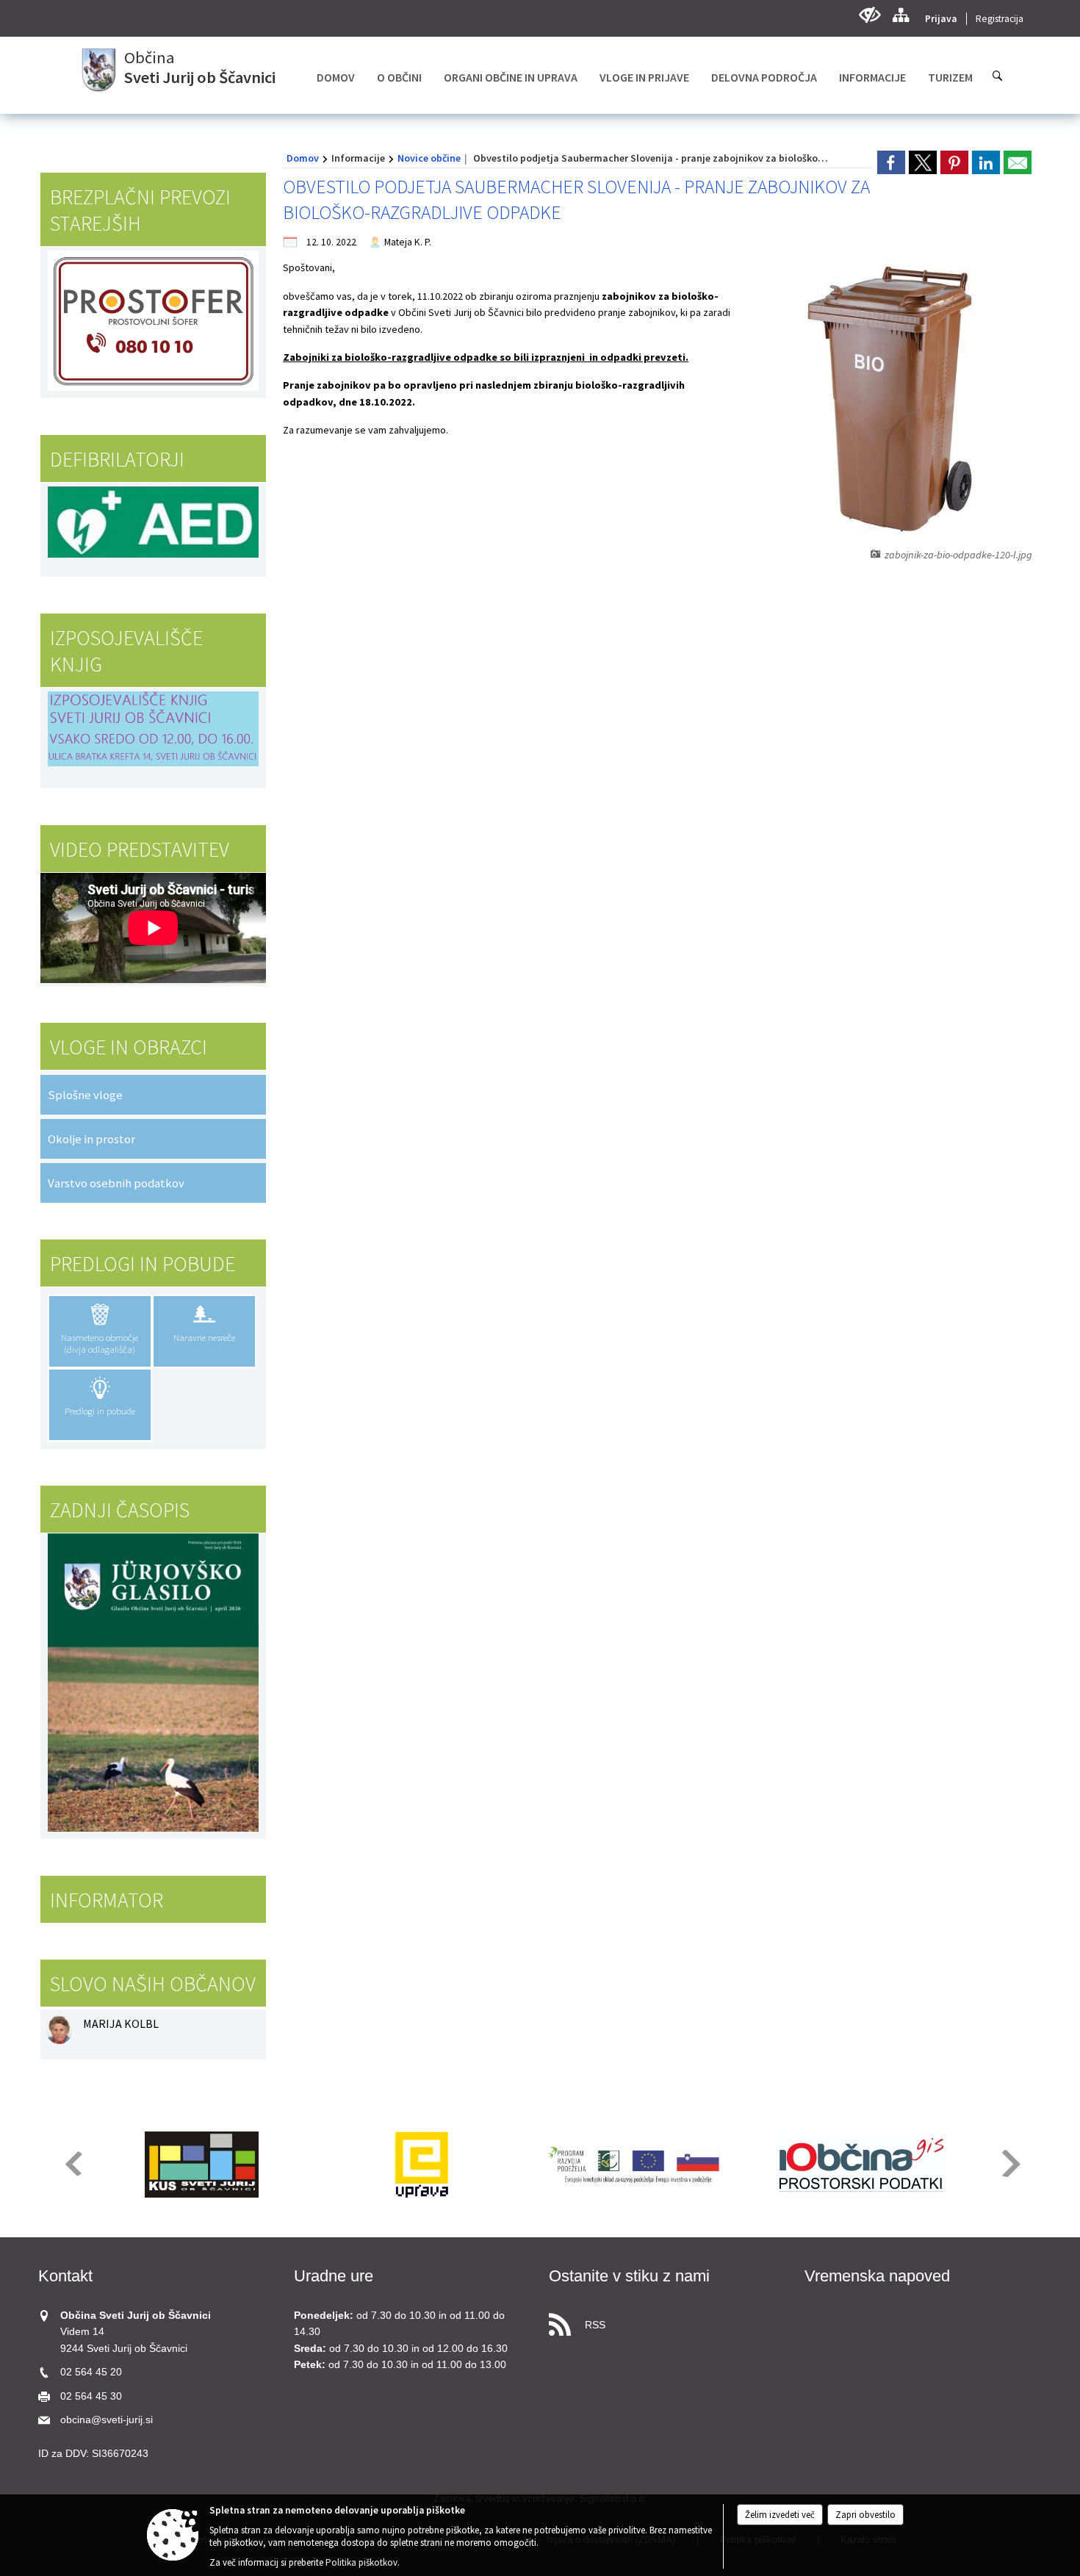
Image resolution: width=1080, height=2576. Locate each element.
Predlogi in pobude (143, 1264)
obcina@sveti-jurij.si (107, 2420)
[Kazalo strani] (900, 15)
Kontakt (65, 2276)
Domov (303, 158)
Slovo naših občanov (153, 1984)
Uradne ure (334, 2276)
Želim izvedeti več (780, 2515)
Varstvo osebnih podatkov (116, 1183)
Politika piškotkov (361, 2562)
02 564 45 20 (91, 2372)
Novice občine (429, 158)
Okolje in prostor (91, 1139)
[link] (891, 162)
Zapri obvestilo (865, 2515)
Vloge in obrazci (129, 1047)
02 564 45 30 (91, 2396)
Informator (107, 1900)
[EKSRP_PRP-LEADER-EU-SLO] (641, 2165)
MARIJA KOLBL (121, 2023)
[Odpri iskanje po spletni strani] (998, 76)
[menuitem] (336, 77)
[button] (72, 2163)
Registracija (1000, 19)
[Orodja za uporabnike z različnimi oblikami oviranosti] (870, 15)
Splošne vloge (85, 1095)
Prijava (941, 19)
